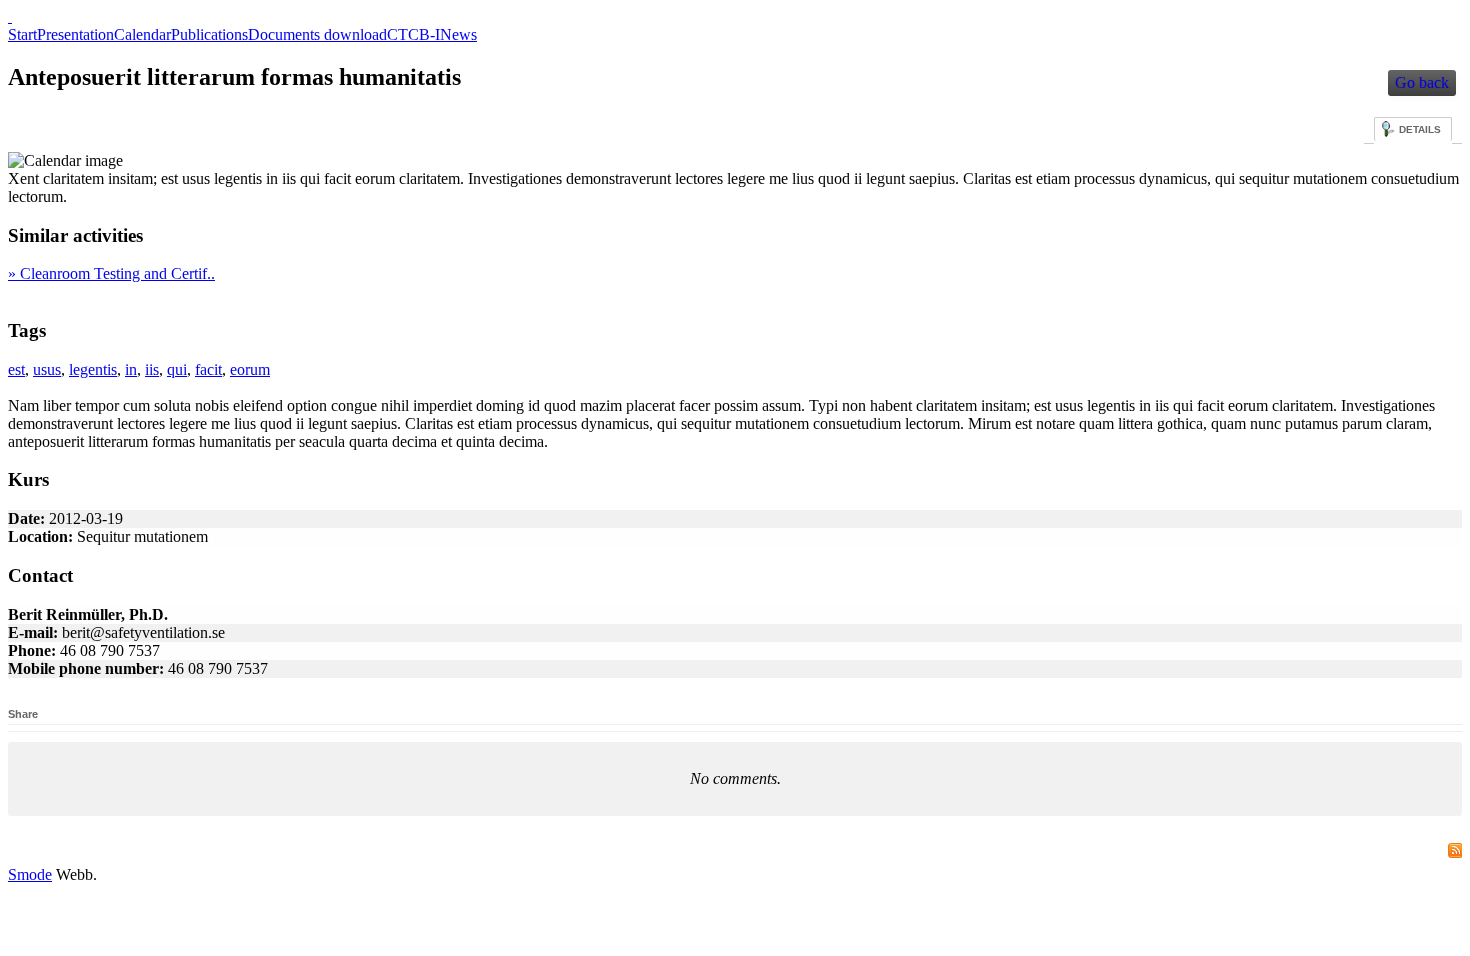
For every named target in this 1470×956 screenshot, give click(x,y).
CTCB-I (413, 34)
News (458, 34)
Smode (30, 874)
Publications (209, 34)
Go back (1422, 82)
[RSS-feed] (1452, 851)
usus (47, 369)
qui (177, 369)
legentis (93, 369)
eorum (250, 369)
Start (22, 34)
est (16, 369)
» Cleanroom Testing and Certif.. (111, 273)
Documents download (317, 34)
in (131, 369)
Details (1420, 129)
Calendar (142, 34)
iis (152, 369)
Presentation (75, 34)
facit (208, 369)
